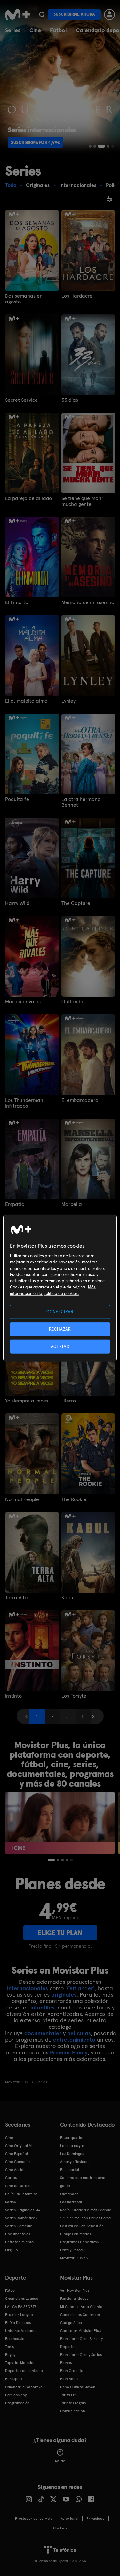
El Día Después (18, 2323)
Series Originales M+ (23, 2210)
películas (79, 2033)
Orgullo (12, 2250)
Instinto (13, 1696)
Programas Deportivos (79, 2242)
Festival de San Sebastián (82, 2226)
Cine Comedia (17, 2162)
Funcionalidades (74, 2299)
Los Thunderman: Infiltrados (25, 1103)
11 (83, 1716)
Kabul (68, 1598)
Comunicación (73, 2411)
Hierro (69, 1401)
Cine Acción (15, 2170)
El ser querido (72, 2138)
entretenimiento (74, 2040)
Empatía (15, 1204)
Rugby (10, 2355)
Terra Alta (16, 1598)
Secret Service (21, 400)
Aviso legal (70, 2519)
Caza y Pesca (71, 2250)
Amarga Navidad (74, 2162)
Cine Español (16, 2154)
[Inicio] (18, 14)
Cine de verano (18, 2186)
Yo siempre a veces (27, 1401)
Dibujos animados (76, 2234)
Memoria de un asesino (88, 602)
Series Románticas (21, 2218)
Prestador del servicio (34, 2519)
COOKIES (60, 2528)
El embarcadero (80, 1100)
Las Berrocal (71, 2202)
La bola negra (72, 2146)
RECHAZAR (60, 1329)
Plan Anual (69, 2379)
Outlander (73, 1002)
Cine (35, 30)
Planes (66, 2363)
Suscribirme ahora (74, 14)
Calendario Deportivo (24, 2387)
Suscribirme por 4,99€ (35, 142)
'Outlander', (81, 1988)
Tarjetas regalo (73, 2403)
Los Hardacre (77, 296)
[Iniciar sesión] (109, 14)
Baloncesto (15, 2339)
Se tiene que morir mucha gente (82, 501)
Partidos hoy (16, 2395)
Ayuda (60, 2461)
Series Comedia (19, 2226)
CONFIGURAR (60, 1311)
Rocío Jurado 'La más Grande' (86, 2210)
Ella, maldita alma (26, 701)
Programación (17, 2403)
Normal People (22, 1499)
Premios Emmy (69, 2052)
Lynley (68, 701)
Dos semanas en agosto (24, 299)
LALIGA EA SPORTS (21, 2307)
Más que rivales (23, 1002)
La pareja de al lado (28, 498)
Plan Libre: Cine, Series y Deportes (81, 2343)
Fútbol (58, 30)
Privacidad (96, 2519)
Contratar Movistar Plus (80, 2331)
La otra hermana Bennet (81, 802)
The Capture (76, 903)
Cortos (11, 2178)
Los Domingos (72, 2154)
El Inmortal (17, 602)
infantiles (42, 2007)
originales (64, 1995)
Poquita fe (17, 799)
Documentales (18, 2234)
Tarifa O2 (68, 2395)
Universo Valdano (20, 2331)
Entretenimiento (19, 2242)
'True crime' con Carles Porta (85, 2218)
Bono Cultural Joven (78, 2387)
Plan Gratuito (72, 2371)
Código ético (71, 2323)
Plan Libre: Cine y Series (81, 2355)
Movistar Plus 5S (74, 2258)
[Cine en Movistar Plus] (60, 1823)
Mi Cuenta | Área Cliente (81, 2307)
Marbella (72, 1204)
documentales (43, 2033)
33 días (70, 400)
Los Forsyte (74, 1696)
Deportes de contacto (24, 2371)
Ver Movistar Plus (75, 2290)
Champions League (22, 2299)
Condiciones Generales (80, 2315)
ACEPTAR (60, 1346)
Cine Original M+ (20, 2146)
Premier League (19, 2315)
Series (13, 30)
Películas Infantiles (21, 2194)
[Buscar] (42, 14)
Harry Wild (17, 903)
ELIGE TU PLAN (60, 1933)
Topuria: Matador (20, 2363)
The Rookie (74, 1499)
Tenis (9, 2347)
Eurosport (14, 2379)
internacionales (28, 1988)
